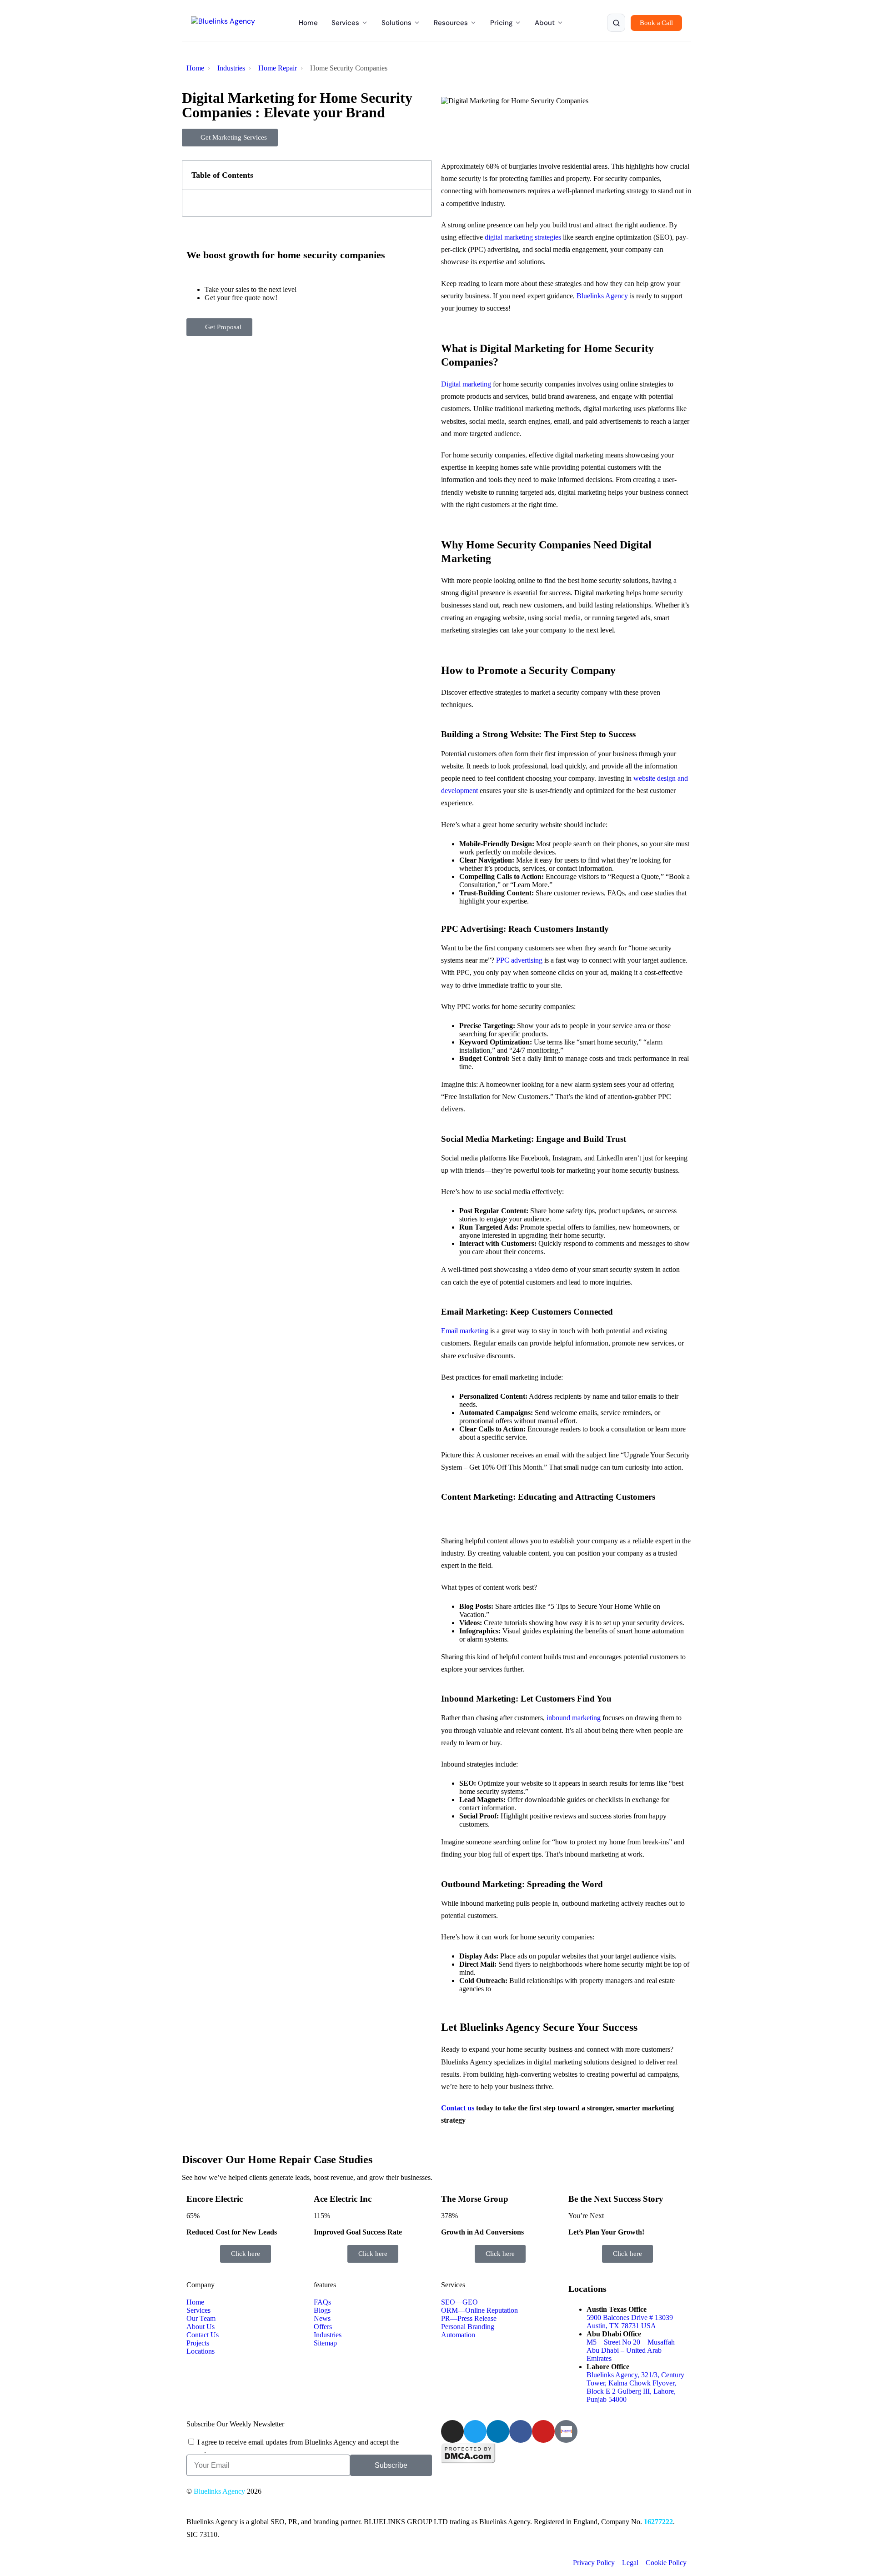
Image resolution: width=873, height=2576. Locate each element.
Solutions (396, 23)
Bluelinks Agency (602, 296)
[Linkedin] (498, 2431)
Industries (231, 68)
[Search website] (616, 23)
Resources (451, 23)
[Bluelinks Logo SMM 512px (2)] (566, 2431)
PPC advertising (519, 960)
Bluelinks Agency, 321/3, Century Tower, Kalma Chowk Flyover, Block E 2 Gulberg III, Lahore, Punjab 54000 (635, 2387)
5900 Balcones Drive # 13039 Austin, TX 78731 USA (630, 2322)
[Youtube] (543, 2431)
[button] (420, 175)
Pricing (501, 23)
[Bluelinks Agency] (223, 23)
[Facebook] (521, 2431)
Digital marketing (466, 384)
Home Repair (278, 68)
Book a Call (656, 23)
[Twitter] (475, 2431)
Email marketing (465, 1331)
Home (308, 23)
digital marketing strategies (523, 237)
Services (345, 23)
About (545, 23)
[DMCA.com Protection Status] (468, 2461)
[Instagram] (452, 2431)
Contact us (458, 2108)
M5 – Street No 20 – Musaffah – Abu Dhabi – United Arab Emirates (633, 2350)
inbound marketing (574, 1718)
